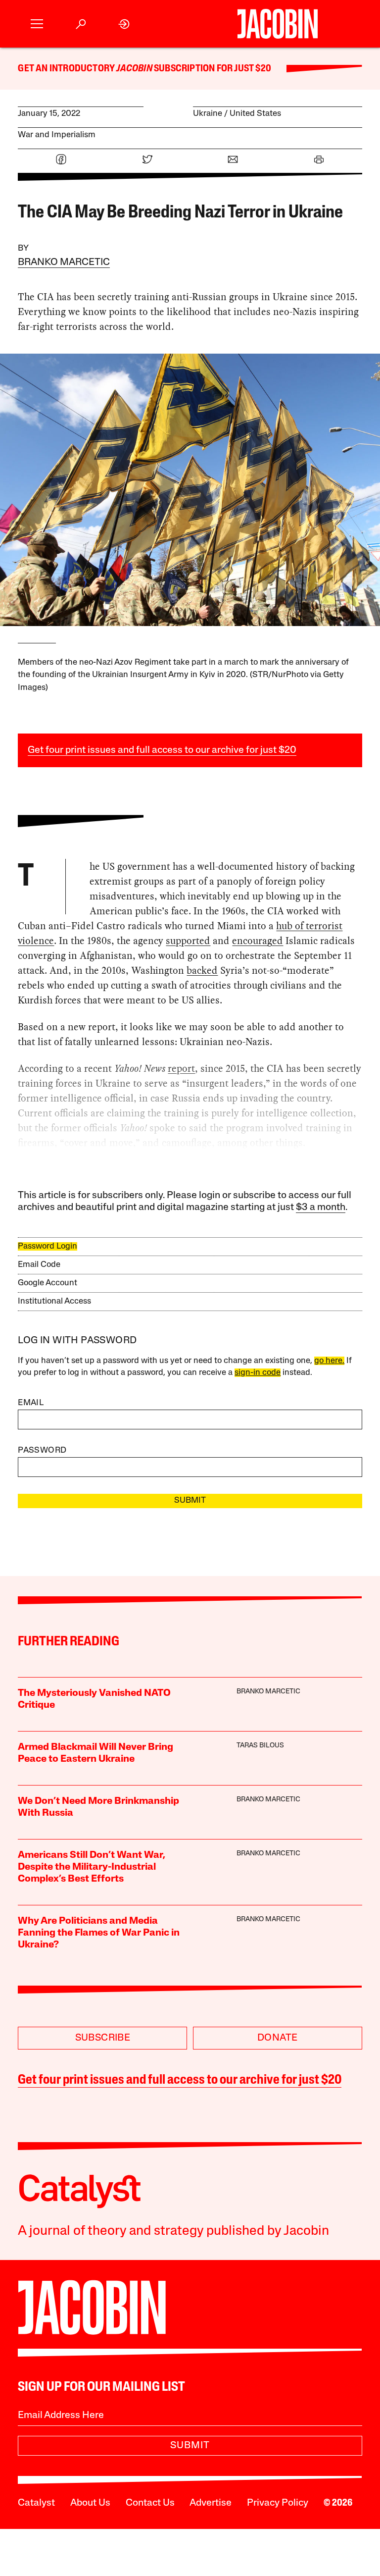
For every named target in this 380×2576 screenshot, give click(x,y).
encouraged (258, 941)
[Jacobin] (278, 24)
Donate (277, 2038)
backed (202, 970)
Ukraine (208, 114)
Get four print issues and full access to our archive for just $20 (162, 750)
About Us (90, 2503)
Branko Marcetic (64, 263)
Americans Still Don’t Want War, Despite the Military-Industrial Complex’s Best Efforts (92, 1867)
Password (42, 1450)
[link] (124, 24)
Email (31, 1403)
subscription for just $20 (212, 69)
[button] (37, 24)
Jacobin (134, 69)
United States (255, 114)
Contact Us (150, 2503)
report (181, 1068)
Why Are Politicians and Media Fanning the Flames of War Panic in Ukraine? (99, 1933)
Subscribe (103, 2038)
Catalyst (36, 2503)
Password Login (47, 1246)
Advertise (211, 2503)
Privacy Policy (278, 2503)
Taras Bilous (260, 1746)
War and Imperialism (57, 135)
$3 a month (321, 1208)
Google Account (47, 1283)
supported (188, 941)
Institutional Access (54, 1301)
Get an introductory (67, 69)
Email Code (39, 1265)
